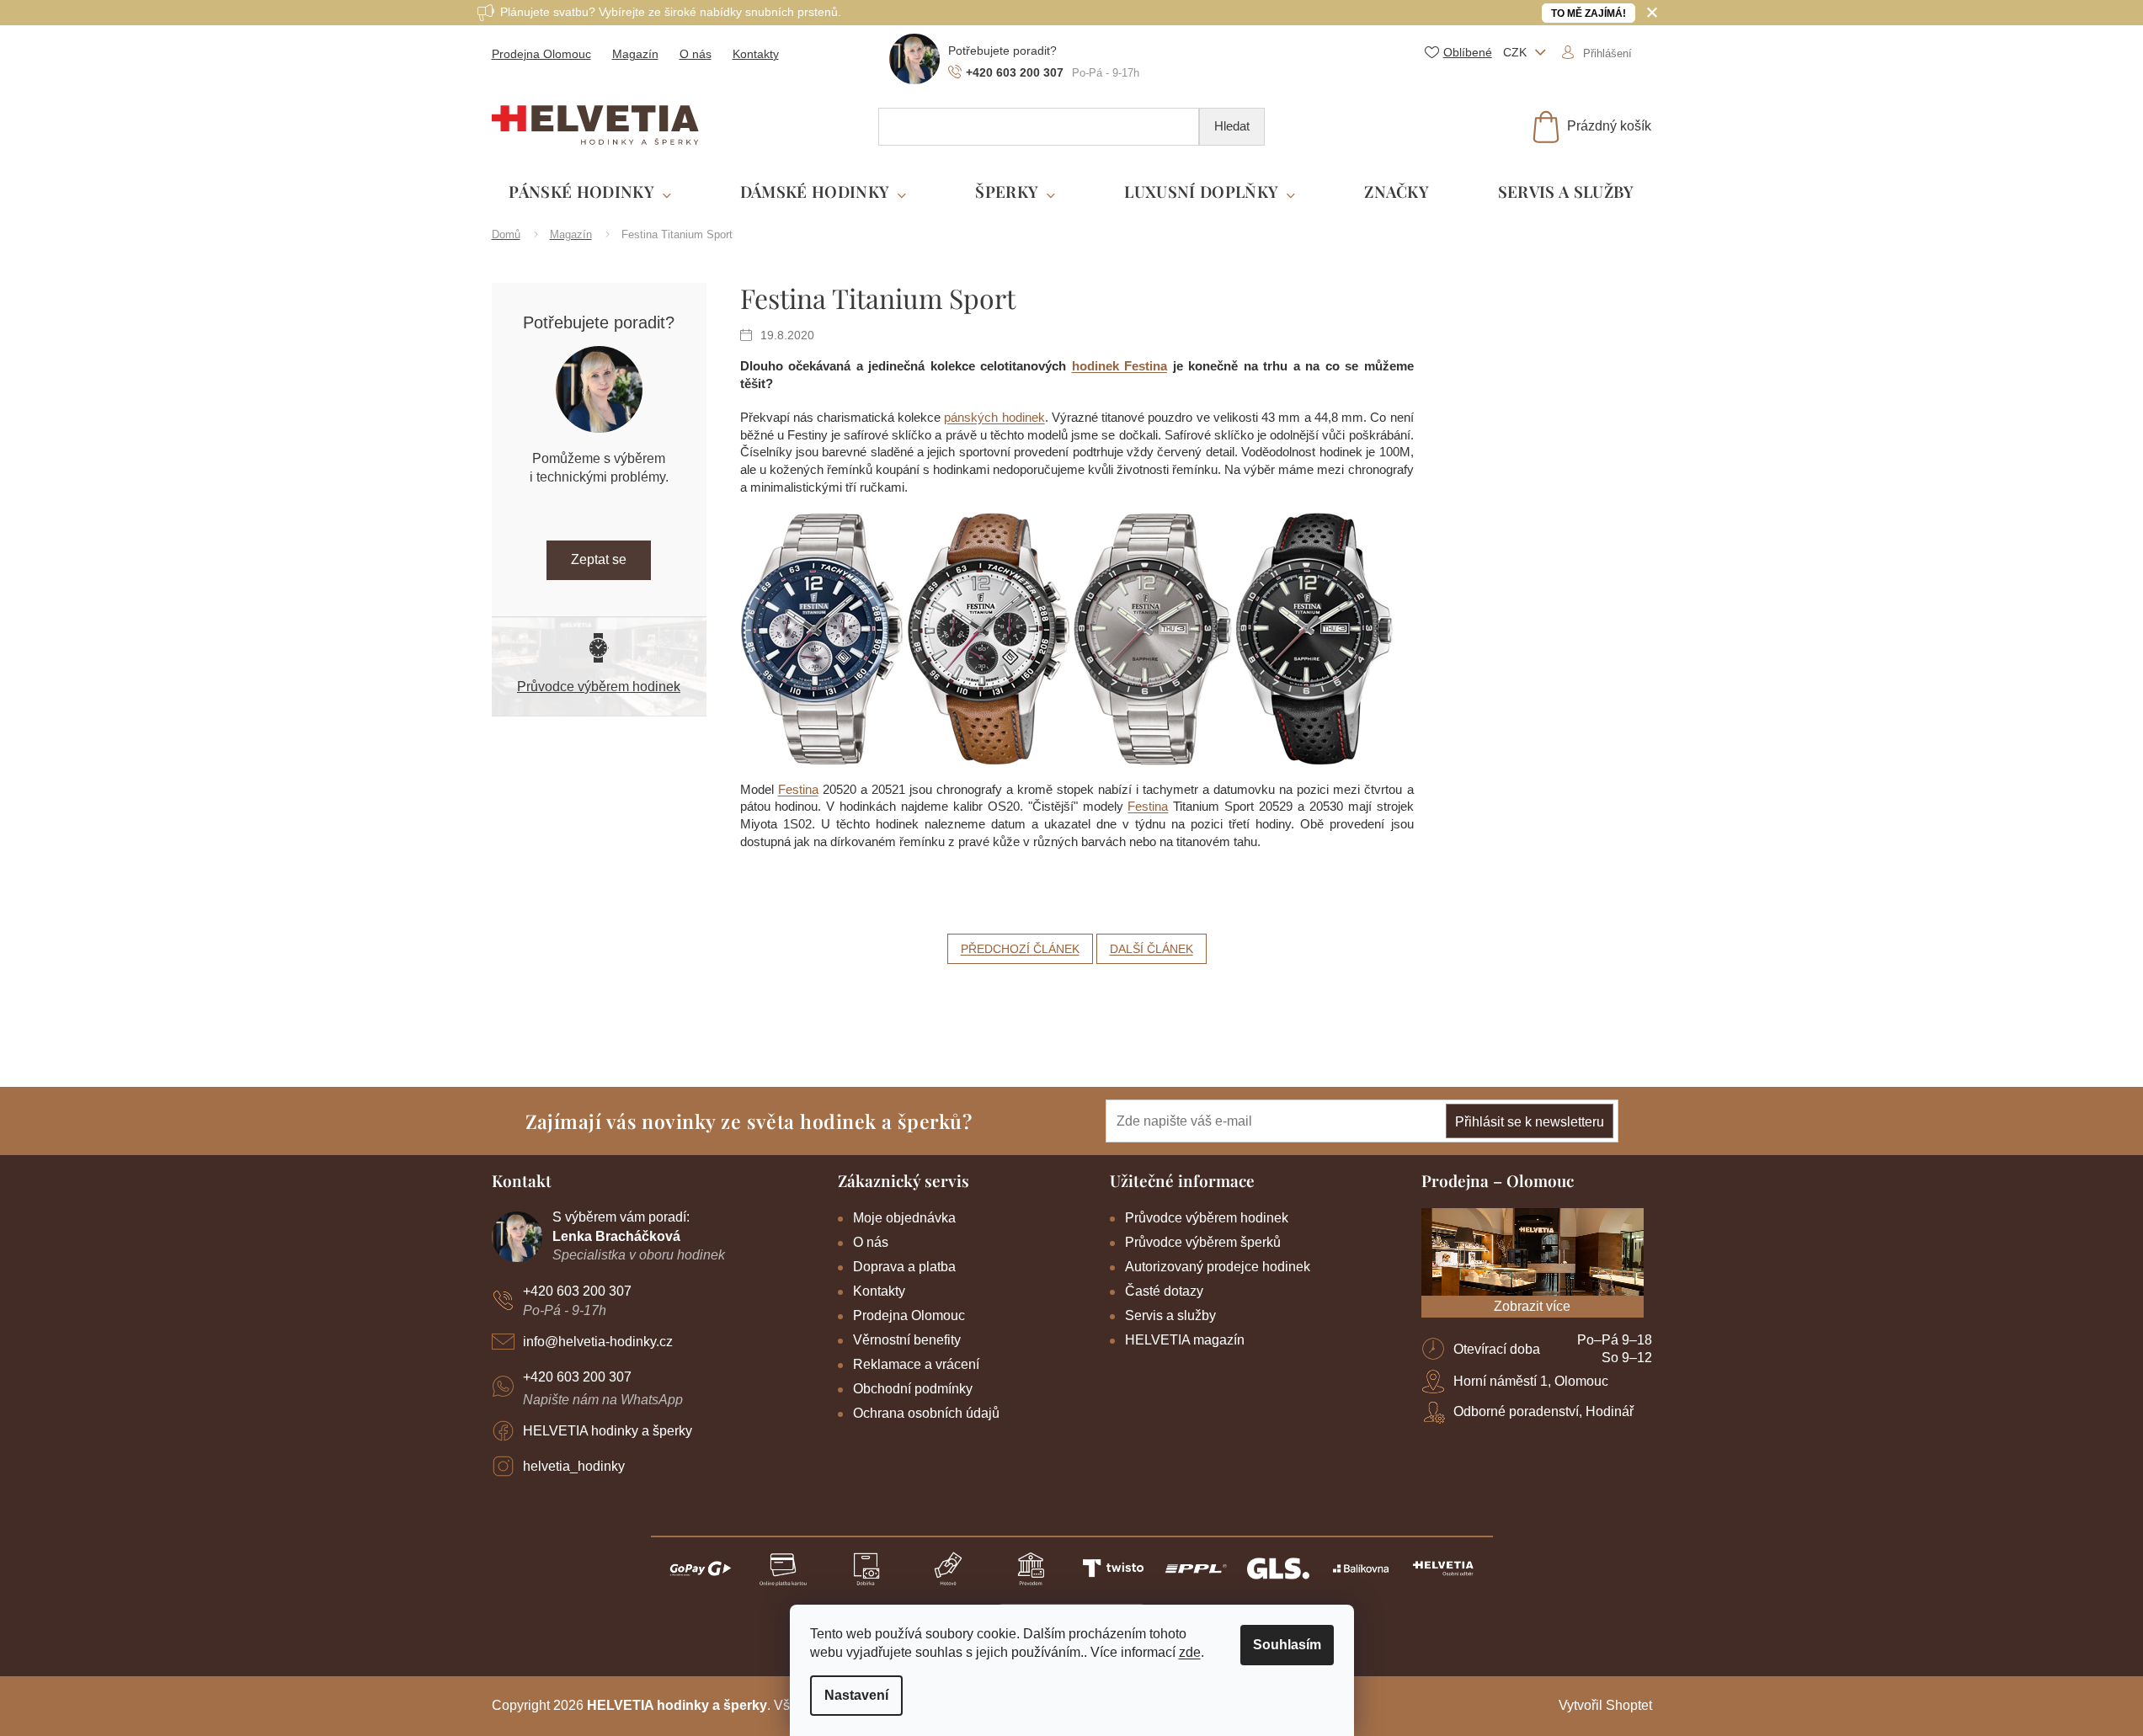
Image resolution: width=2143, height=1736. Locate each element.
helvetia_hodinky (574, 1466)
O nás (696, 54)
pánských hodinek (994, 417)
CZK (1517, 52)
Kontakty (756, 54)
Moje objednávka (904, 1218)
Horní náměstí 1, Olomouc (1531, 1381)
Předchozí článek (1020, 949)
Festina (798, 789)
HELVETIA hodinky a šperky (608, 1431)
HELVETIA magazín (1185, 1340)
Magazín (635, 54)
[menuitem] (590, 192)
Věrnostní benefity (907, 1340)
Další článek (1151, 949)
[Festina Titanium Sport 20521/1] (989, 638)
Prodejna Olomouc (541, 54)
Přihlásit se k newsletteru (1530, 1122)
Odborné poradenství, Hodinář (1543, 1411)
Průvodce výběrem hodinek (599, 687)
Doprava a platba (904, 1267)
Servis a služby (1170, 1315)
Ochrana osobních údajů (926, 1413)
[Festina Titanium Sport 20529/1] (1153, 638)
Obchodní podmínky (913, 1389)
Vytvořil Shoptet (1605, 1705)
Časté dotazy (1164, 1291)
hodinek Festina (1120, 366)
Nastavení (856, 1695)
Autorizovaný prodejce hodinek (1218, 1267)
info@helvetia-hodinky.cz (598, 1342)
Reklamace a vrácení (916, 1364)
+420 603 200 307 (577, 1291)
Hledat (1232, 126)
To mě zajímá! (1589, 13)
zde (1190, 1652)
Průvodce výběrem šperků (1203, 1242)
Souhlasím (1287, 1645)
